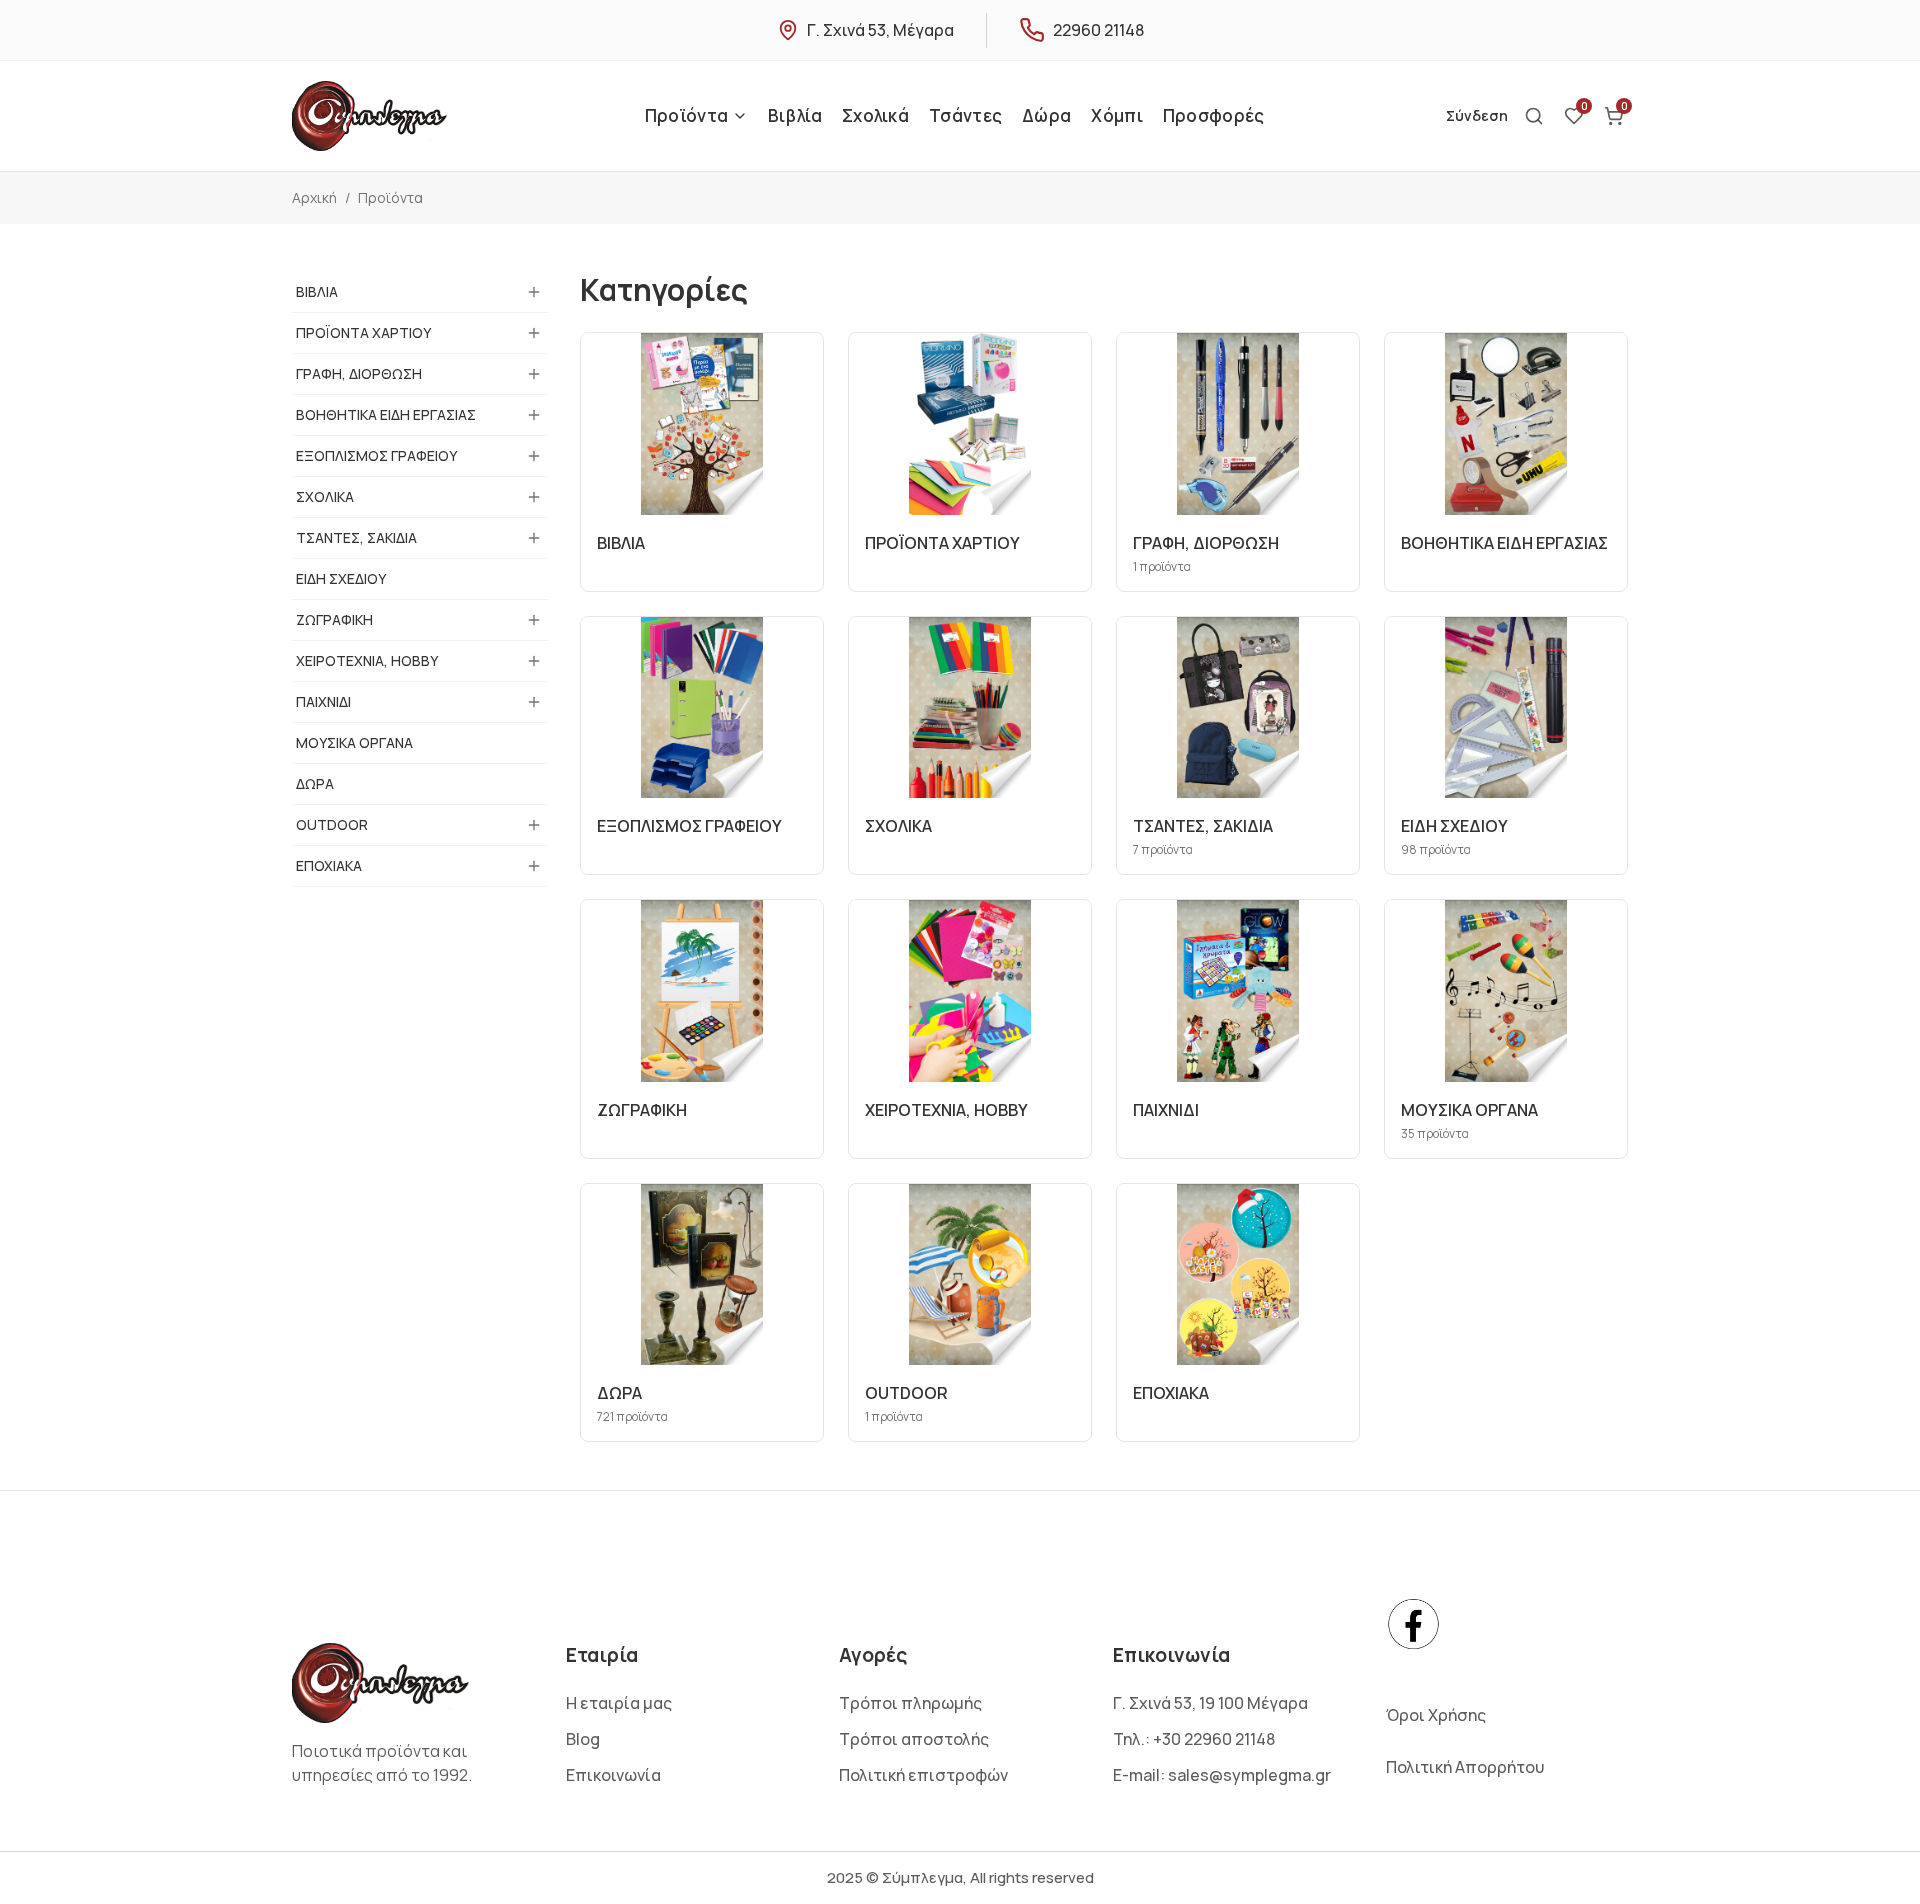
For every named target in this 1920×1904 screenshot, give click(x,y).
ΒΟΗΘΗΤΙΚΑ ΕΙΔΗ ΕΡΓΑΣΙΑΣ (386, 414)
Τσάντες (965, 115)
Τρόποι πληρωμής (910, 1703)
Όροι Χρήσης (1436, 1715)
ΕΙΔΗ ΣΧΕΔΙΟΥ (341, 578)
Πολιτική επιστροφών (923, 1775)
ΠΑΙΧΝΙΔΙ (323, 701)
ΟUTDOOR (332, 824)
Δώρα (1046, 115)
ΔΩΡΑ (315, 783)
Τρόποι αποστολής (914, 1739)
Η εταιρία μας (619, 1703)
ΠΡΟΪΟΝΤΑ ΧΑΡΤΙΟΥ (363, 332)
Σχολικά (875, 115)
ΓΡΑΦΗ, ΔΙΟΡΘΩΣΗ (359, 373)
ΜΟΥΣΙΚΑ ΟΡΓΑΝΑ (354, 742)
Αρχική (314, 197)
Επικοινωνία (613, 1775)
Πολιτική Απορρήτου (1465, 1767)
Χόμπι (1117, 115)
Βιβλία (795, 115)
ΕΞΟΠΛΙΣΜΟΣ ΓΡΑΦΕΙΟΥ (376, 455)
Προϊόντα (686, 115)
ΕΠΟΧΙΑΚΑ (329, 865)
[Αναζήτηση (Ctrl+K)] (1534, 116)
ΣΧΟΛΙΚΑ (325, 496)
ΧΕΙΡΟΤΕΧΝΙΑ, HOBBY (367, 660)
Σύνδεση (1477, 115)
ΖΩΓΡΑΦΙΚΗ (334, 619)
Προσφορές (1214, 115)
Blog (583, 1739)
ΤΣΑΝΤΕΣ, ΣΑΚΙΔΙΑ (356, 537)
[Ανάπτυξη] (534, 292)
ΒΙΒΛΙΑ (317, 291)
